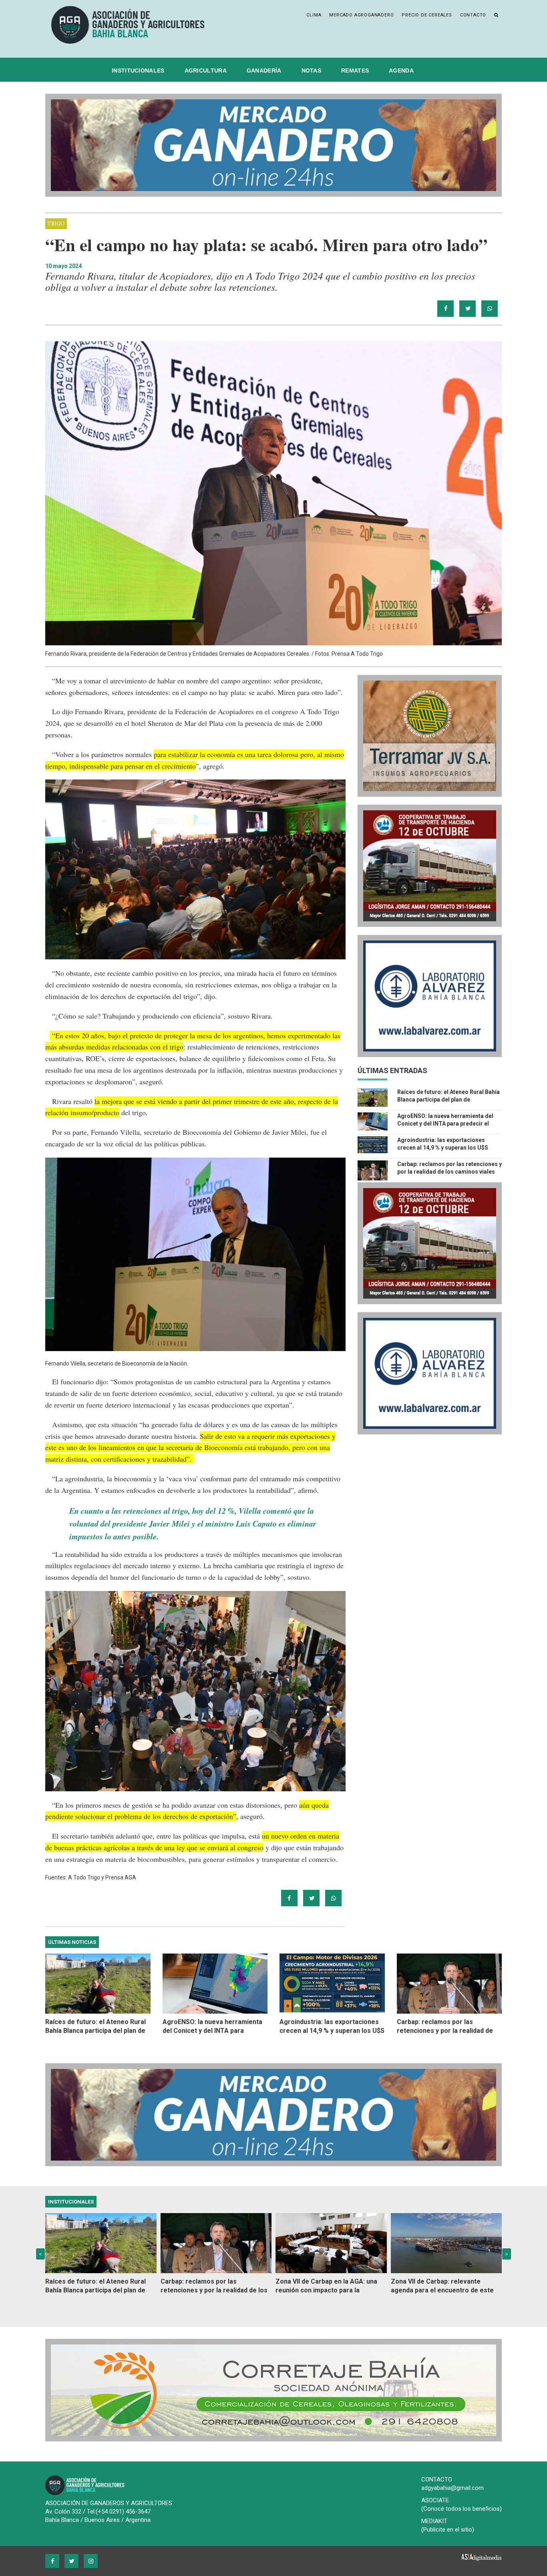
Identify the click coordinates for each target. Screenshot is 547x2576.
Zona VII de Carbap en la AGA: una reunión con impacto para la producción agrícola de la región (326, 2286)
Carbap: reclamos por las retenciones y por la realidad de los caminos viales (445, 2027)
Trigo (56, 224)
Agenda (401, 70)
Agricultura (206, 70)
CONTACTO (437, 2479)
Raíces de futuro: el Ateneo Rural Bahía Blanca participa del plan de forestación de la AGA (448, 1100)
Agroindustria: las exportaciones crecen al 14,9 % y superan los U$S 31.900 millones (443, 1148)
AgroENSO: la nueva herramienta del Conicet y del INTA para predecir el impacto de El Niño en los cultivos (445, 1124)
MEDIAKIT (434, 2521)
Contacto (473, 15)
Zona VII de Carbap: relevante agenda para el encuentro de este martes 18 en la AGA (442, 2286)
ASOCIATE (435, 2500)
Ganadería (264, 70)
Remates (355, 70)
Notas (312, 70)
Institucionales (138, 70)
